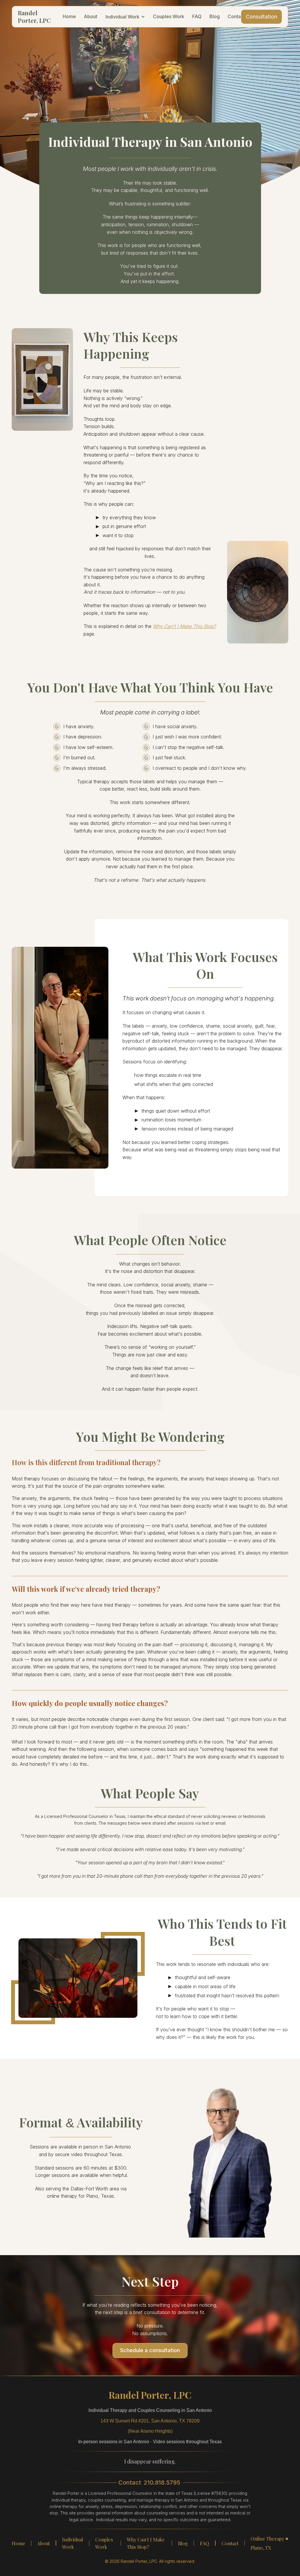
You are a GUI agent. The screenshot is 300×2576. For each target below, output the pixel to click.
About (44, 2543)
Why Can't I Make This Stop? (184, 626)
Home (18, 2543)
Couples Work (104, 2543)
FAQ (204, 2543)
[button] (125, 17)
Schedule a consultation (150, 2350)
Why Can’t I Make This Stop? (146, 2543)
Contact (230, 2543)
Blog (183, 2543)
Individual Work (73, 2543)
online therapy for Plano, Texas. (81, 2196)
